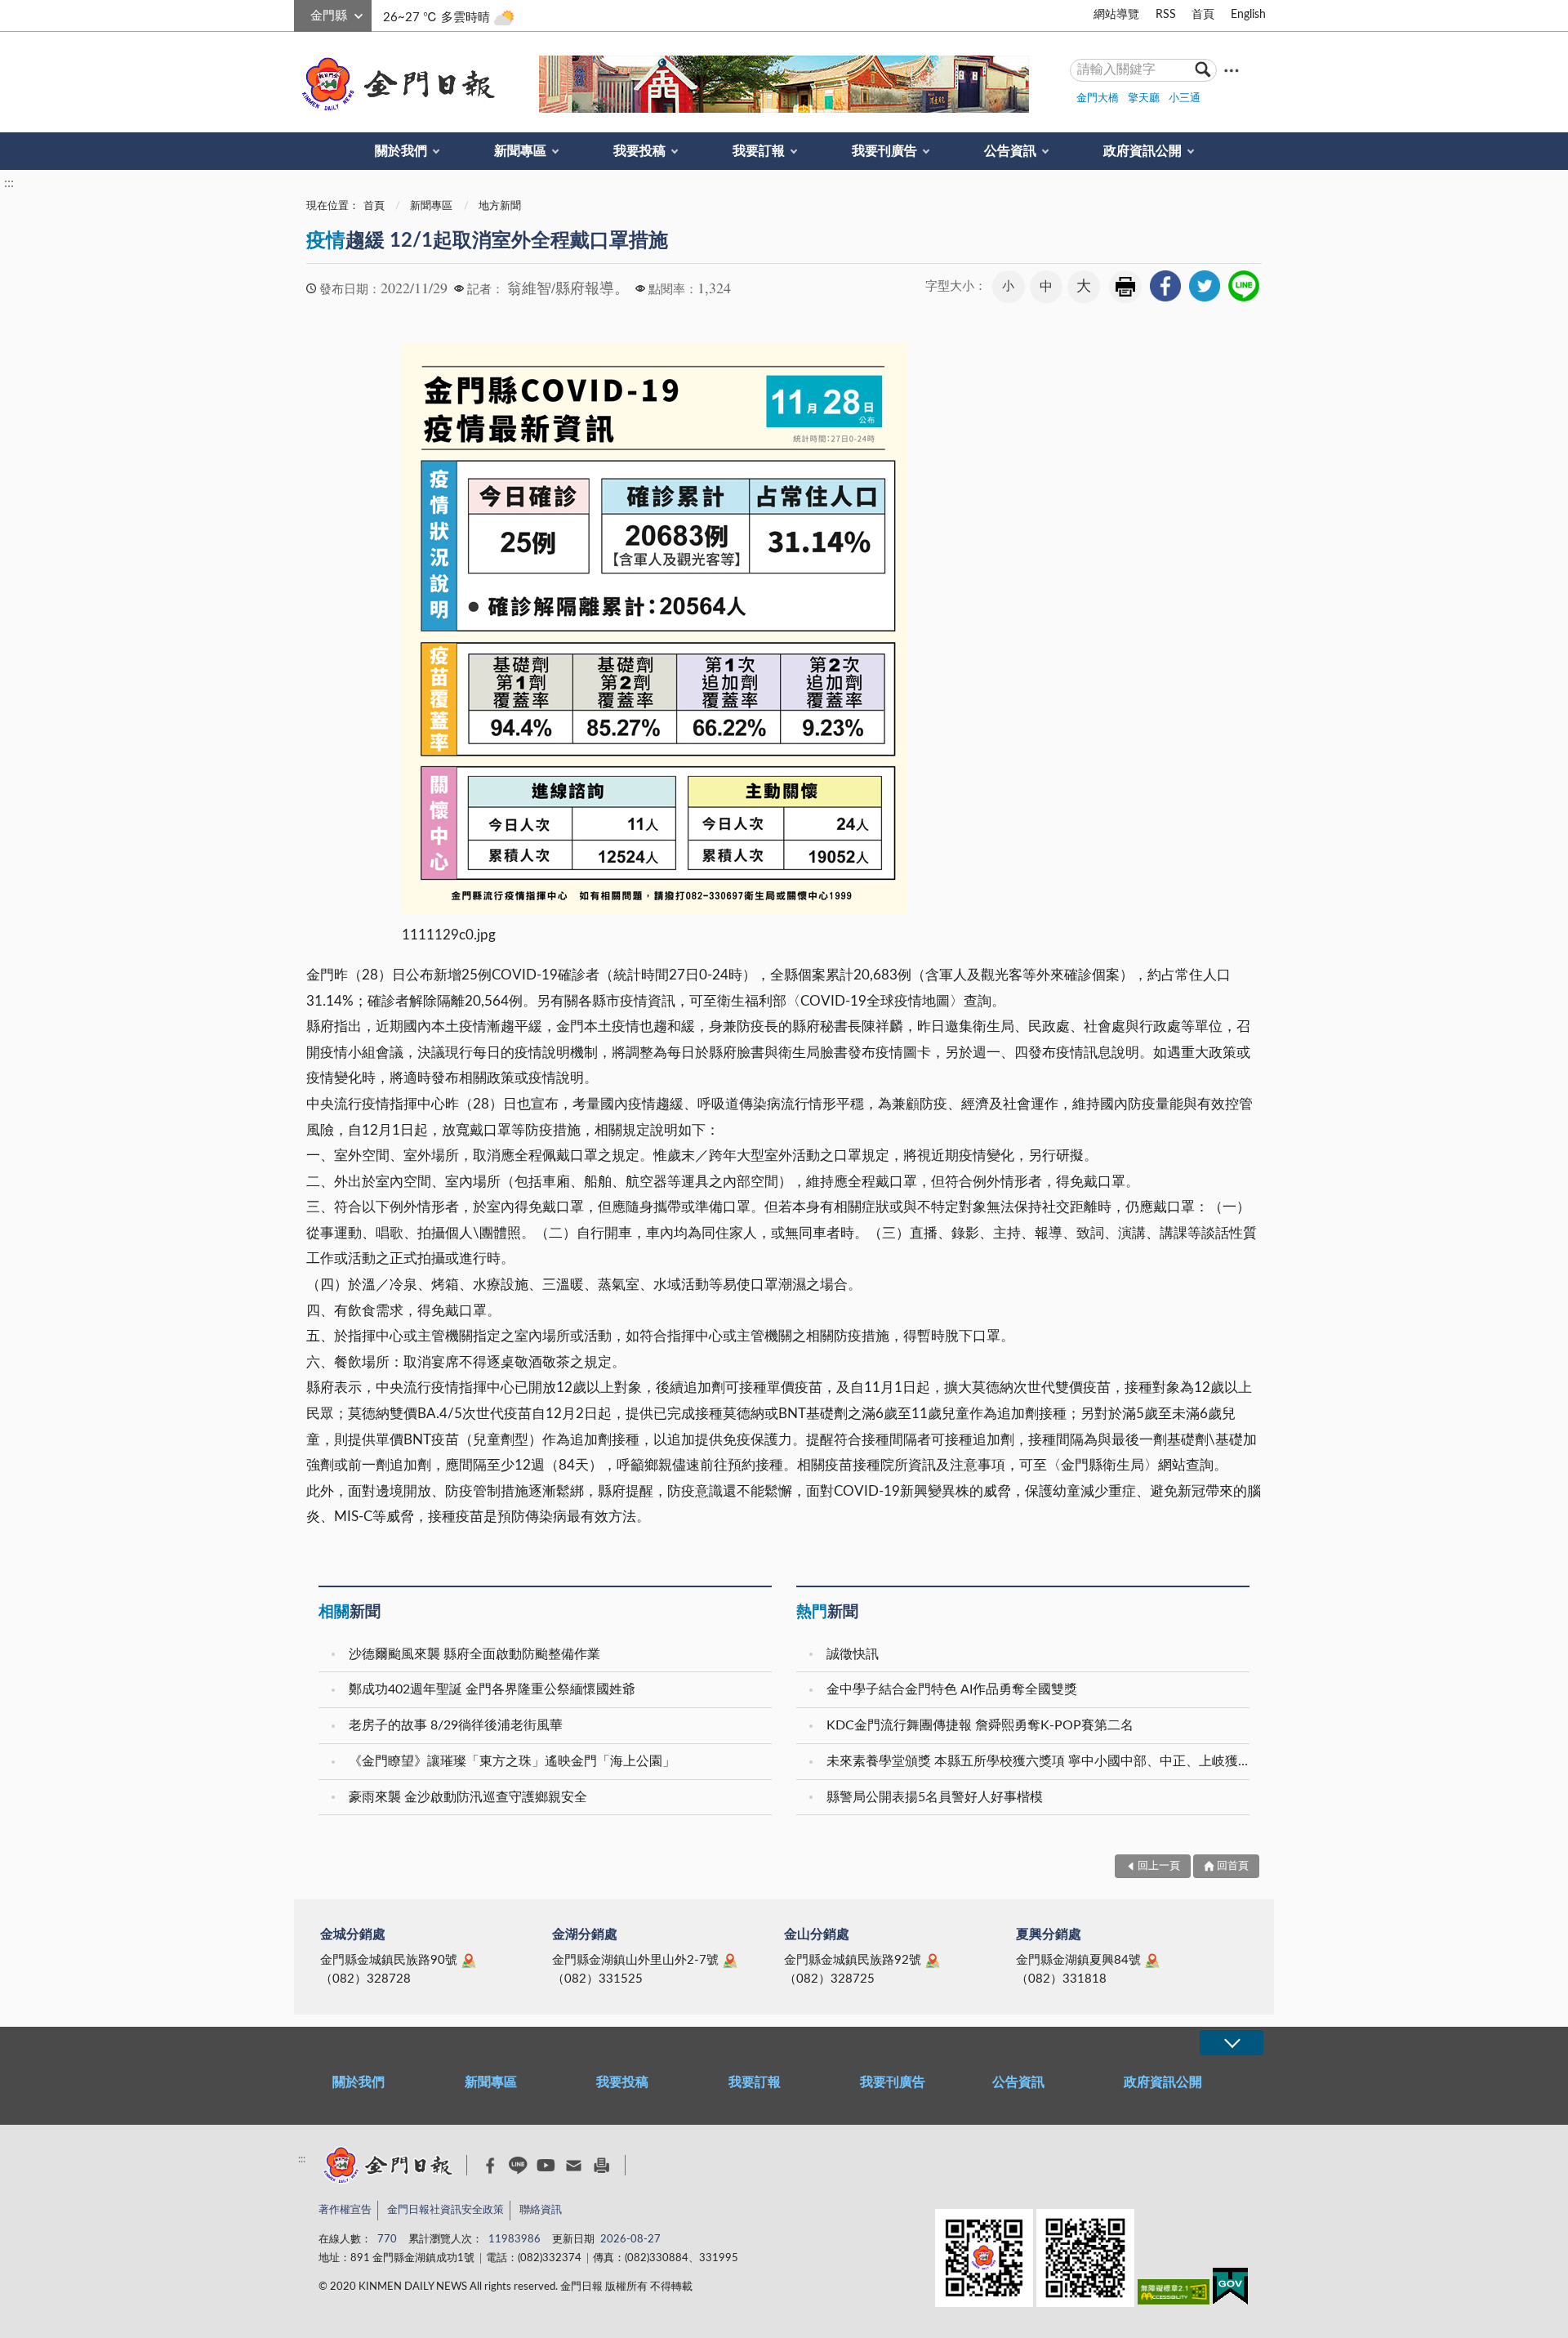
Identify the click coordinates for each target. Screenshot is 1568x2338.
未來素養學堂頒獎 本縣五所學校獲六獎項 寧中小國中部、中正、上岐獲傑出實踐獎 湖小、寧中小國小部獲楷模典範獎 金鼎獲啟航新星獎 (1040, 1761)
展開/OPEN (1232, 2043)
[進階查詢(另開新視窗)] (1232, 70)
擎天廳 (1144, 98)
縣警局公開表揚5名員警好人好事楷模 (935, 1797)
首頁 (1203, 15)
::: (303, 13)
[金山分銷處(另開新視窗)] (933, 1961)
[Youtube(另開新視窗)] (546, 2165)
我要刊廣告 (884, 151)
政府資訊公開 (1143, 151)
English (1248, 15)
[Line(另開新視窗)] (518, 2165)
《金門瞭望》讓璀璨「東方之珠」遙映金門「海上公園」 (512, 1761)
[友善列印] (601, 2165)
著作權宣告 (345, 2210)
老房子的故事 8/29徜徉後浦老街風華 (456, 1725)
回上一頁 (1159, 1866)
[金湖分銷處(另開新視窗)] (730, 1961)
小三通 (1185, 98)
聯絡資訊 (541, 2210)
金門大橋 (1098, 98)
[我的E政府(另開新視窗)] (1230, 2289)
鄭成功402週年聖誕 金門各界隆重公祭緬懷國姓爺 (492, 1689)
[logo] (395, 84)
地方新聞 (500, 206)
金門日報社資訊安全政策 (445, 2210)
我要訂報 (759, 151)
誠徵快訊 (853, 1654)
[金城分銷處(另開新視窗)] (469, 1961)
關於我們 (401, 151)
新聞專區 (520, 151)
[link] (1165, 286)
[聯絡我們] (574, 2165)
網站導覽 (1116, 15)
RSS (1166, 15)
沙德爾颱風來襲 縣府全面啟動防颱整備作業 (474, 1654)
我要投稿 (639, 151)
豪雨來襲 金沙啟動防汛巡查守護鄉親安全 (468, 1797)
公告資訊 (1010, 151)
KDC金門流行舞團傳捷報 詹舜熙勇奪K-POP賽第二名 (980, 1725)
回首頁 (1233, 1866)
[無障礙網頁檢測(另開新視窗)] (1174, 2295)
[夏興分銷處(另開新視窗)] (1152, 1961)
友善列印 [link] (1125, 287)
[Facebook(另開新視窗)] (490, 2166)
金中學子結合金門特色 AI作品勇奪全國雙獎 (952, 1689)
